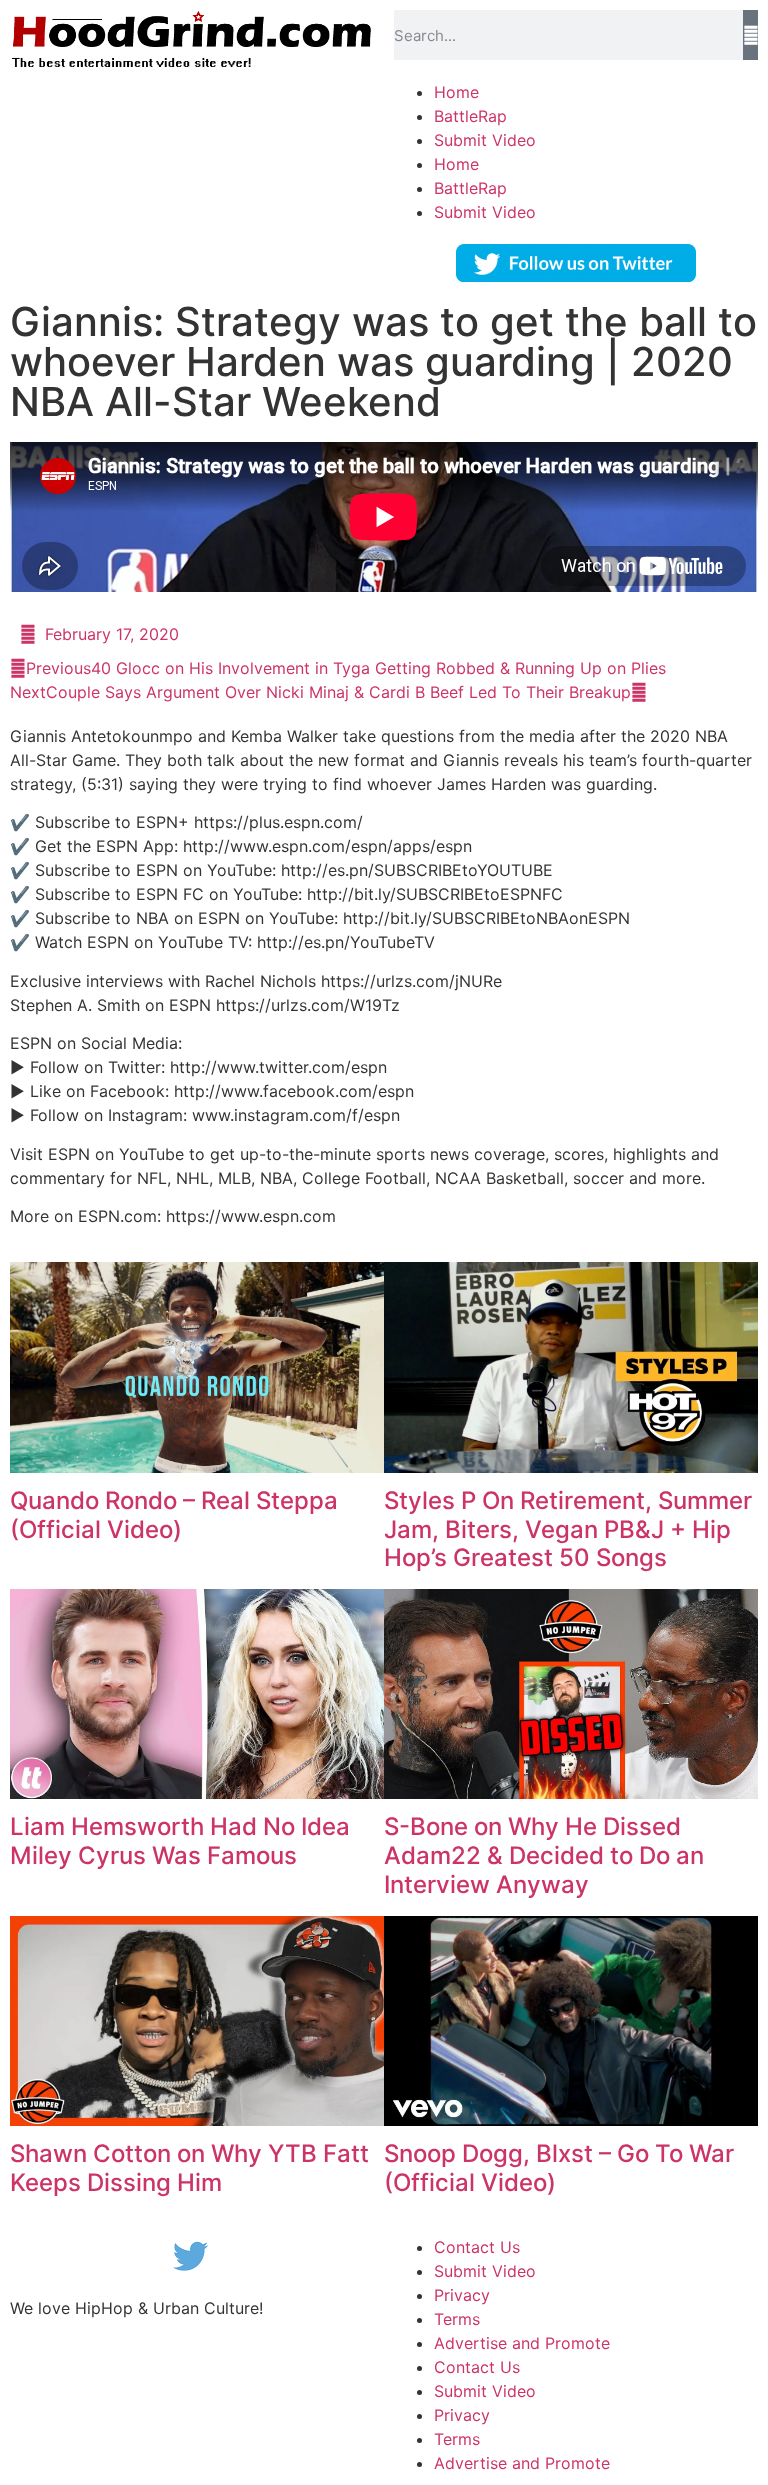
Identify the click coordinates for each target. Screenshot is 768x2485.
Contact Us (477, 2247)
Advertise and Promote (522, 2343)
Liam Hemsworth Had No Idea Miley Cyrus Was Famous (180, 1841)
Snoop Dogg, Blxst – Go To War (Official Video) (559, 2168)
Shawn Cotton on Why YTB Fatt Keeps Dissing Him (189, 2168)
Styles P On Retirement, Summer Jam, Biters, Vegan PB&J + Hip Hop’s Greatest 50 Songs (568, 1529)
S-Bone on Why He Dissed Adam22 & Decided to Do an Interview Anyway (544, 1855)
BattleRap (470, 116)
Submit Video (485, 140)
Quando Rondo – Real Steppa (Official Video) (174, 1515)
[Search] (750, 35)
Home (456, 92)
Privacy (462, 2295)
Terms (457, 2319)
